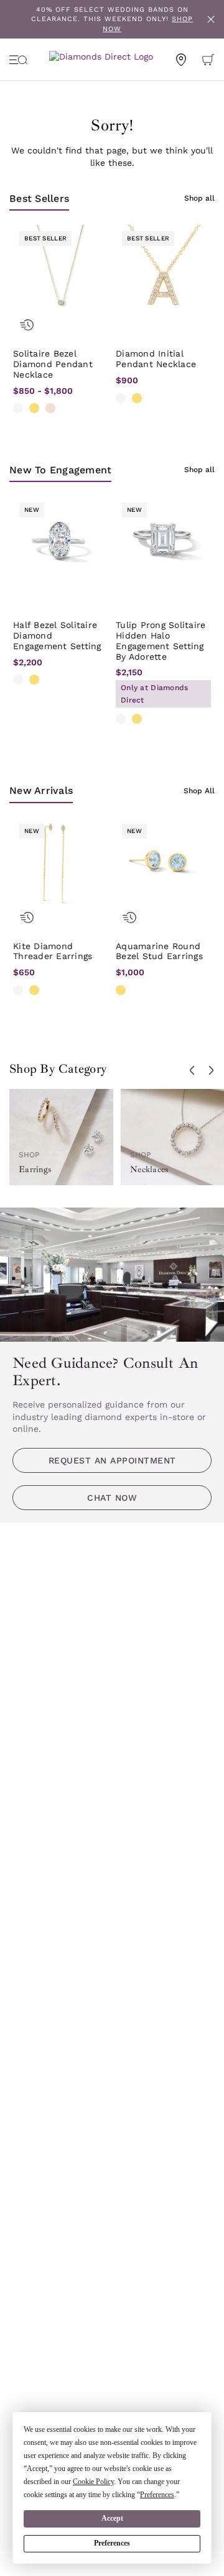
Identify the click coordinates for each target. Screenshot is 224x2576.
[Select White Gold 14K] (18, 408)
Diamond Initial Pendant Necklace (156, 359)
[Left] (192, 1070)
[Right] (211, 1070)
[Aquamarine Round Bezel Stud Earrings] (163, 865)
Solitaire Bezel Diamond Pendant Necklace (53, 364)
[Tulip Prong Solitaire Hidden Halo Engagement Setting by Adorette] (163, 544)
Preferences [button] (157, 2495)
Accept (112, 2518)
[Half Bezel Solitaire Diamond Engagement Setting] (61, 544)
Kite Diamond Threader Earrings (53, 951)
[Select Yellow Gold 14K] (34, 408)
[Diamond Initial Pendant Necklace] (163, 272)
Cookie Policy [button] (93, 2482)
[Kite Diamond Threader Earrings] (61, 865)
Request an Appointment (112, 1460)
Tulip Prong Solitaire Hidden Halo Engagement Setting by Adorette (161, 640)
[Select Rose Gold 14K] (50, 408)
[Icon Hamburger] (19, 60)
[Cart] (208, 60)
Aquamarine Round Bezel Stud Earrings (159, 951)
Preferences (112, 2543)
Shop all (199, 198)
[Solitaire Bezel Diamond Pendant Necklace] (61, 272)
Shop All (199, 791)
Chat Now (112, 1498)
